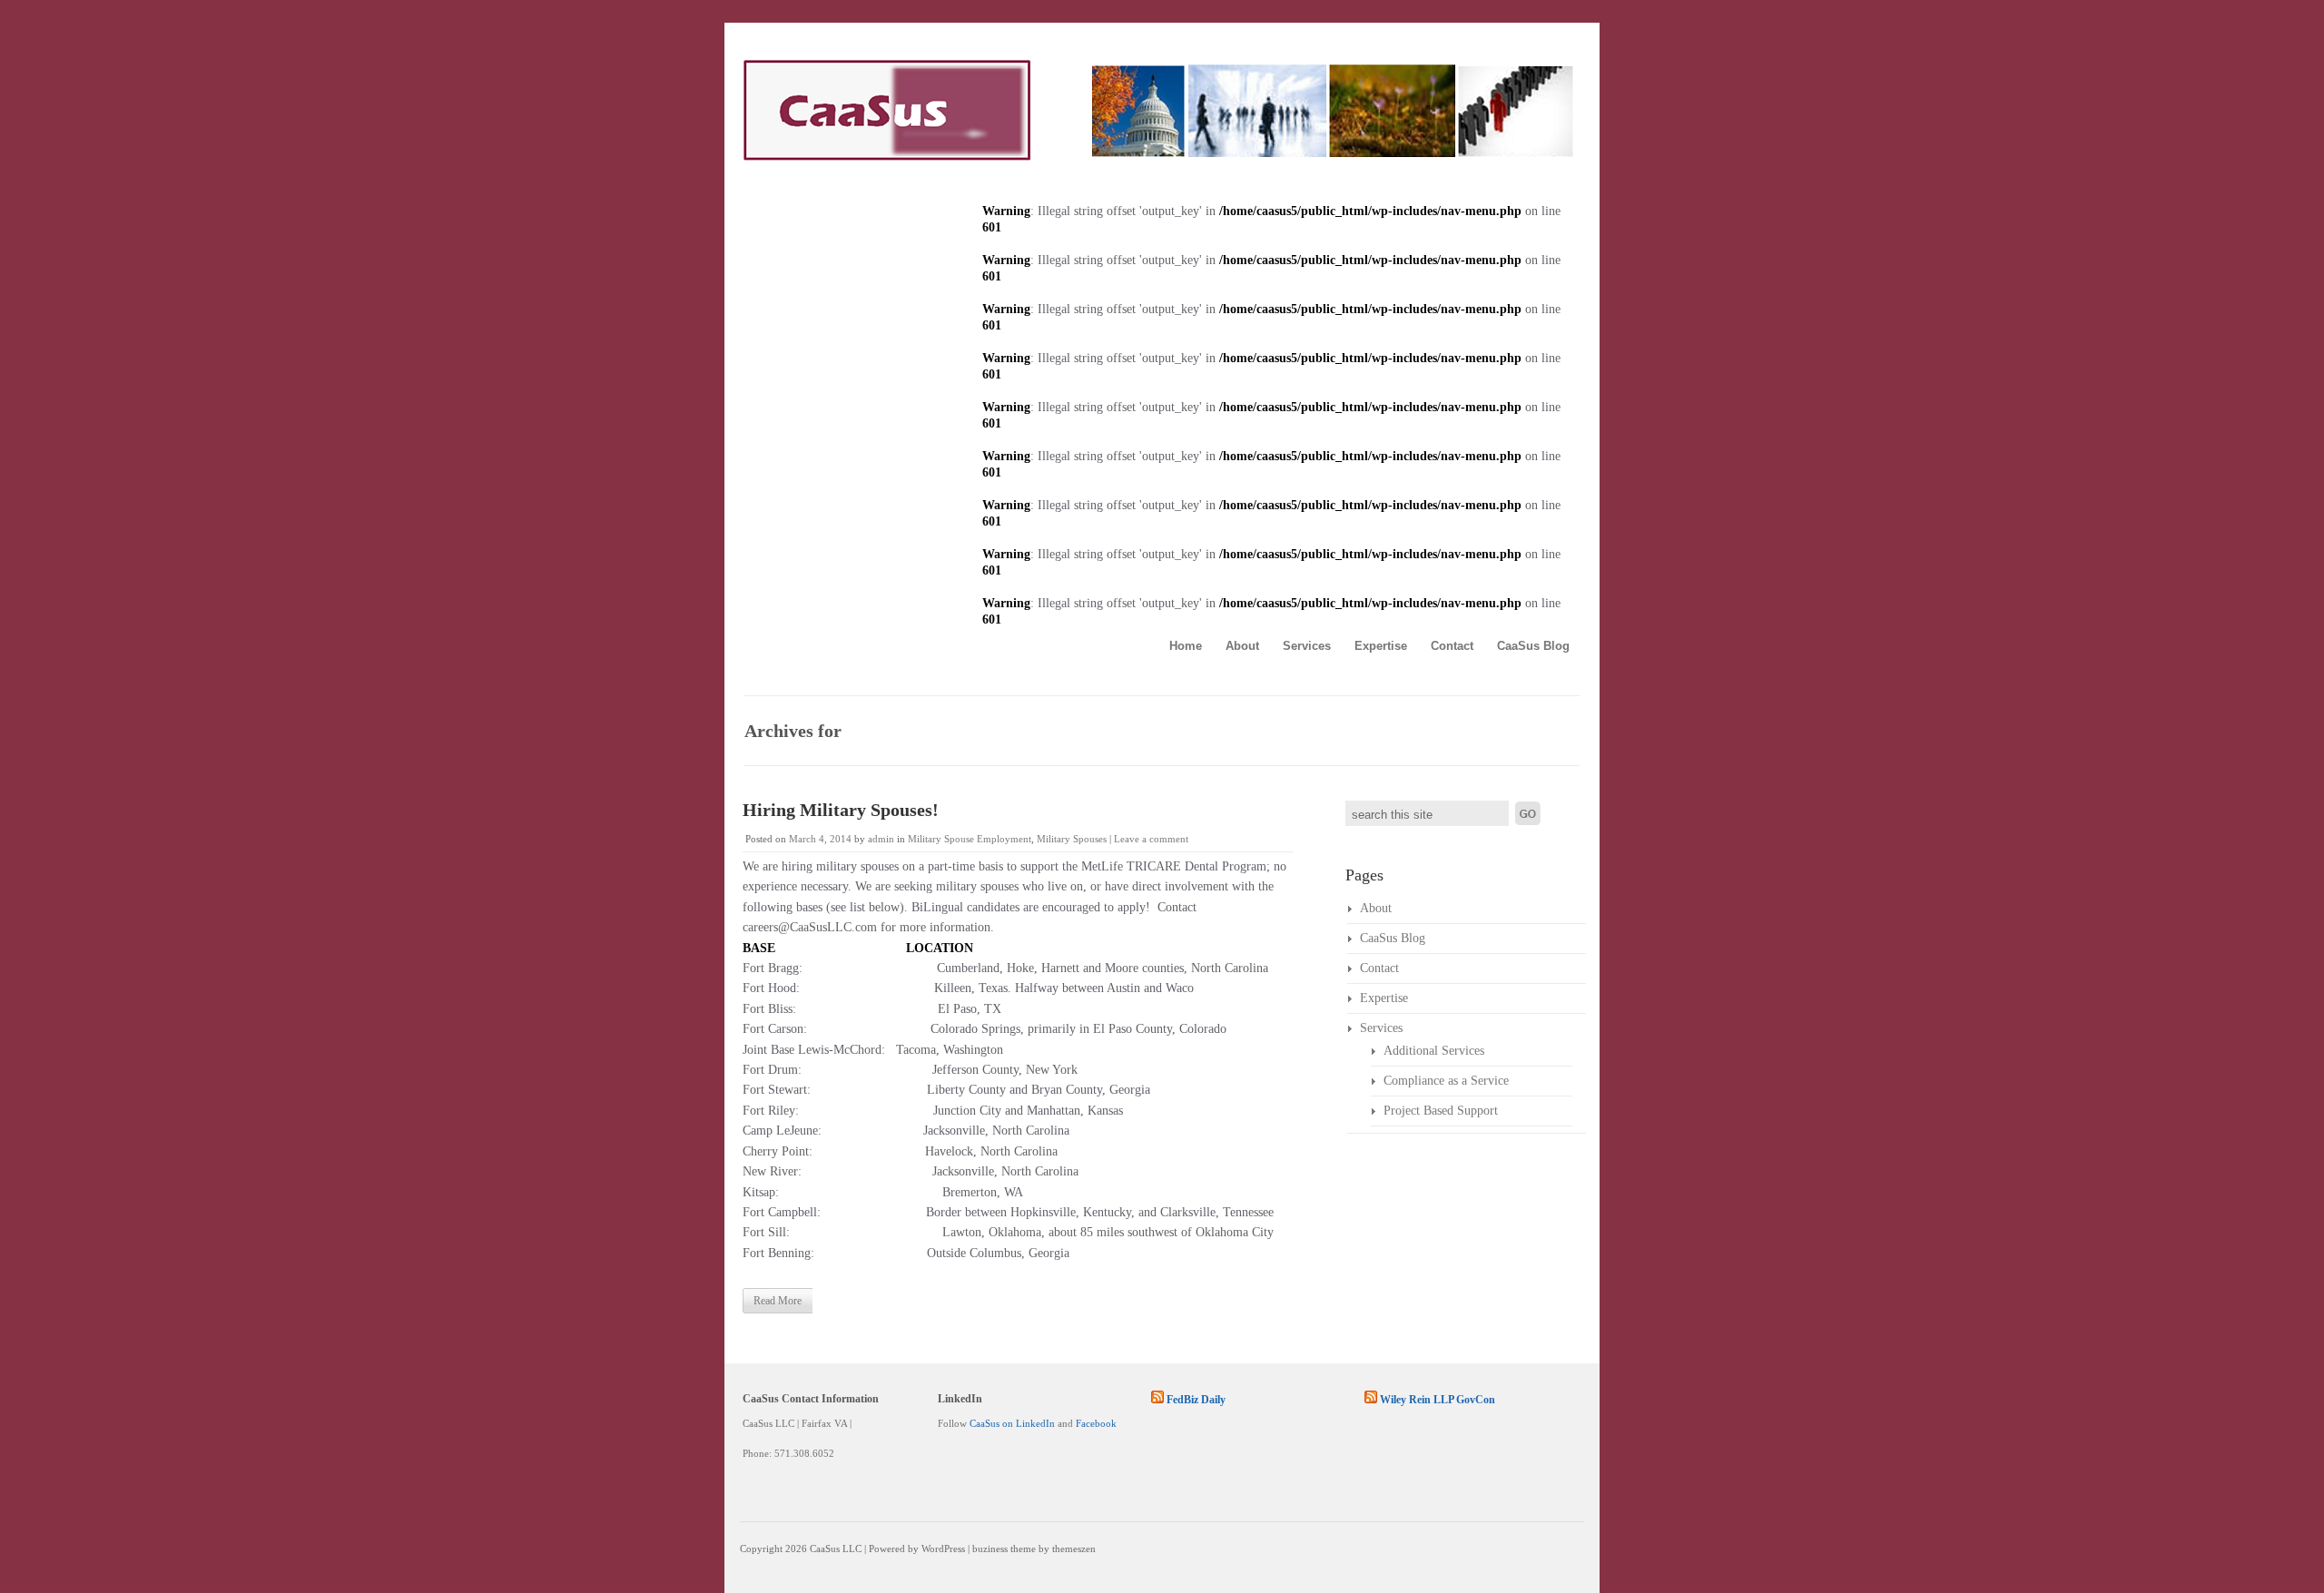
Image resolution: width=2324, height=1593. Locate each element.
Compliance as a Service (1446, 1081)
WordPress (943, 1549)
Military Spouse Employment (970, 839)
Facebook (1096, 1423)
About (1242, 646)
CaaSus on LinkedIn (1012, 1423)
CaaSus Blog (1533, 646)
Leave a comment (1151, 839)
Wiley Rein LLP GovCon (1438, 1400)
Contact (1452, 646)
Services (1307, 646)
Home (1186, 646)
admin (881, 839)
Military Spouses (1072, 839)
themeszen (1074, 1549)
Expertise (1381, 646)
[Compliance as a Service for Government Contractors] (1158, 157)
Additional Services (1434, 1051)
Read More (778, 1301)
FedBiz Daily (1196, 1400)
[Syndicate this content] (1157, 1400)
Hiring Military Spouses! (841, 810)
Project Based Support (1441, 1111)
